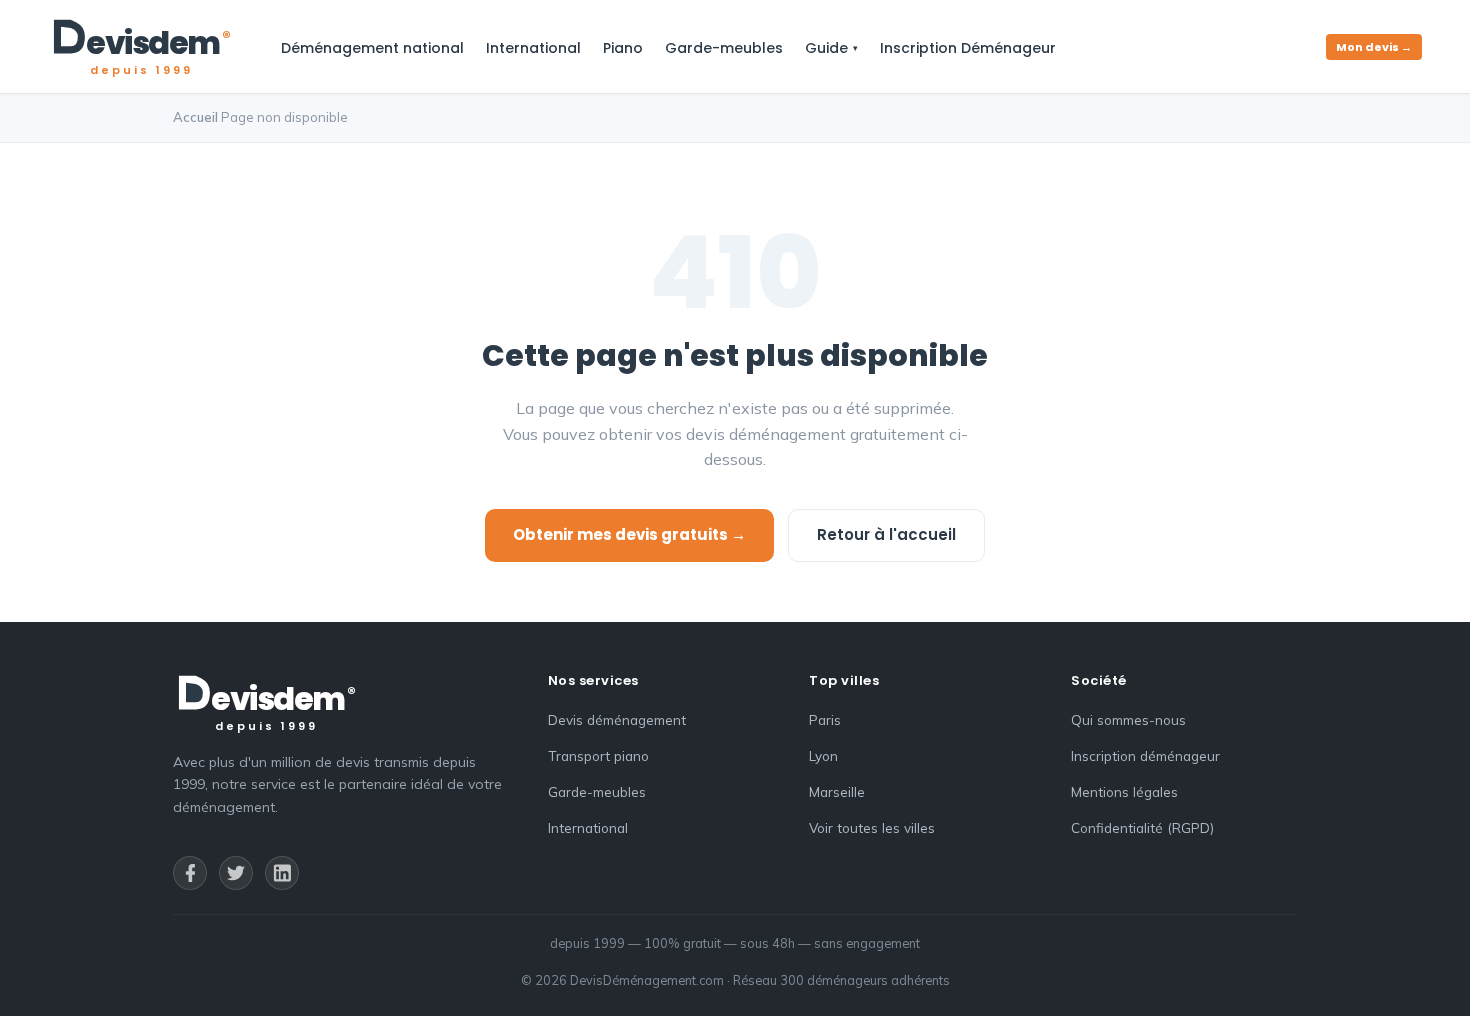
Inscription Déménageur (968, 48)
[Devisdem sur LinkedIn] (282, 873)
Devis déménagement (617, 719)
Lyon (823, 755)
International (533, 48)
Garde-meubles (724, 48)
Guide (826, 48)
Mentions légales (1124, 791)
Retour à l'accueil (886, 534)
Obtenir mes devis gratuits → (629, 534)
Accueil (195, 117)
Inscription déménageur (1145, 755)
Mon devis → (1374, 47)
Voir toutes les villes (872, 827)
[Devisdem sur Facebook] (190, 873)
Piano (623, 48)
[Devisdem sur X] (236, 873)
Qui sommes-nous (1128, 719)
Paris (825, 719)
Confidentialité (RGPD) (1142, 827)
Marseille (837, 791)
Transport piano (598, 755)
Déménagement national (372, 48)
